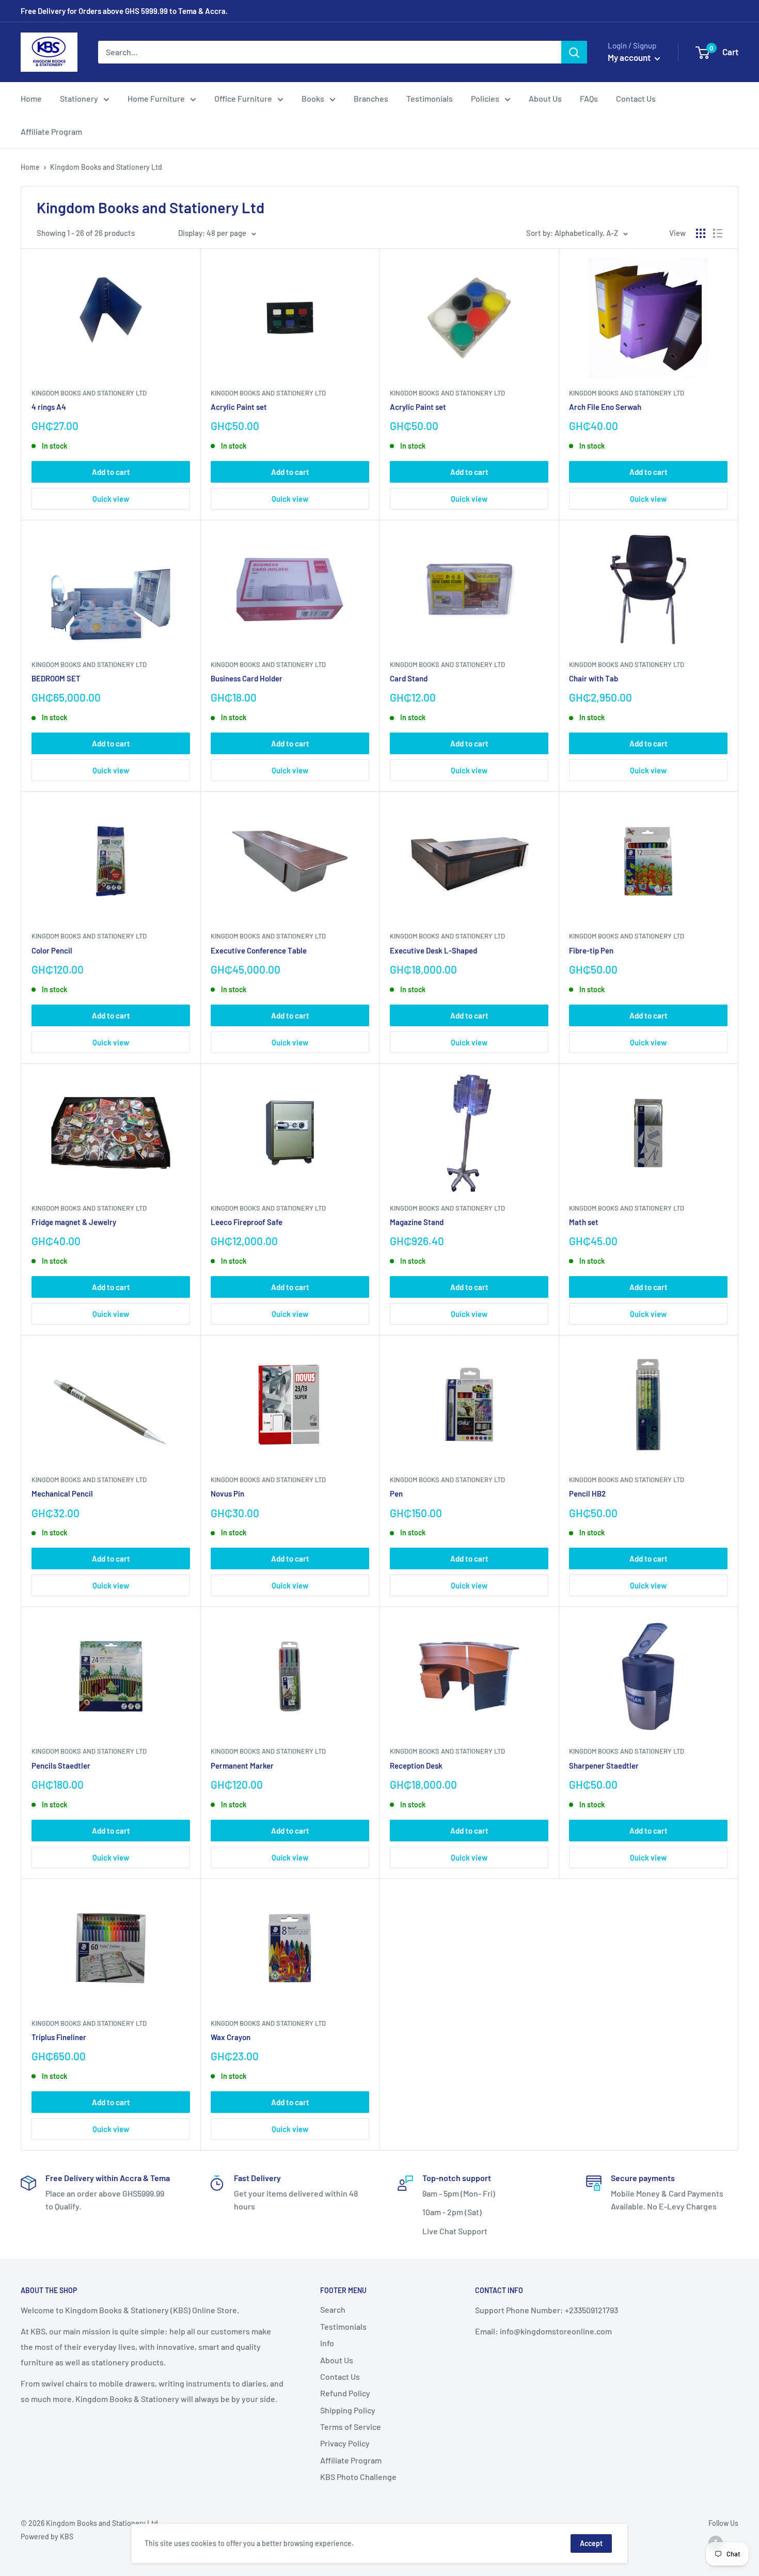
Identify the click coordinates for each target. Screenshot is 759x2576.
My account (630, 57)
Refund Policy (345, 2393)
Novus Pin (227, 1493)
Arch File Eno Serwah (605, 407)
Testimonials (430, 98)
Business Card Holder (247, 678)
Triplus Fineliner (59, 2037)
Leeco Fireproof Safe (247, 1222)
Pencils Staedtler (61, 1766)
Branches (371, 98)
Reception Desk (416, 1766)
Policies (485, 98)
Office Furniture (243, 98)
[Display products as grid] (701, 233)
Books (313, 98)
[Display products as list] (718, 233)
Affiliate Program (51, 131)
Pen (396, 1493)
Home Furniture (156, 98)
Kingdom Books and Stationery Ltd (89, 393)
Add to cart (111, 472)
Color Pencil (52, 950)
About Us (545, 98)
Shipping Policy (348, 2410)
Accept (591, 2543)
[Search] (574, 52)
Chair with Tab (594, 678)
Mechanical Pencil (62, 1493)
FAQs (589, 98)
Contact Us (636, 98)
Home (31, 98)
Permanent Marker (242, 1766)
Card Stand (409, 678)
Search (333, 2309)
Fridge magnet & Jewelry (74, 1222)
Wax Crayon (231, 2037)
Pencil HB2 (587, 1493)
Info (327, 2343)
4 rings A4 (49, 407)
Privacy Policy (345, 2443)
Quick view (111, 499)
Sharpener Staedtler (604, 1766)
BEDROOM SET (56, 678)
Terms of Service (351, 2427)
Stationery (79, 98)
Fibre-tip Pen (591, 950)
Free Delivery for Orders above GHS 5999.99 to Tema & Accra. (124, 11)
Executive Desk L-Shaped (433, 950)
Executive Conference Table (259, 950)
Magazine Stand (417, 1222)
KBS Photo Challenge (358, 2477)
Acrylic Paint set (239, 407)
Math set (584, 1222)
